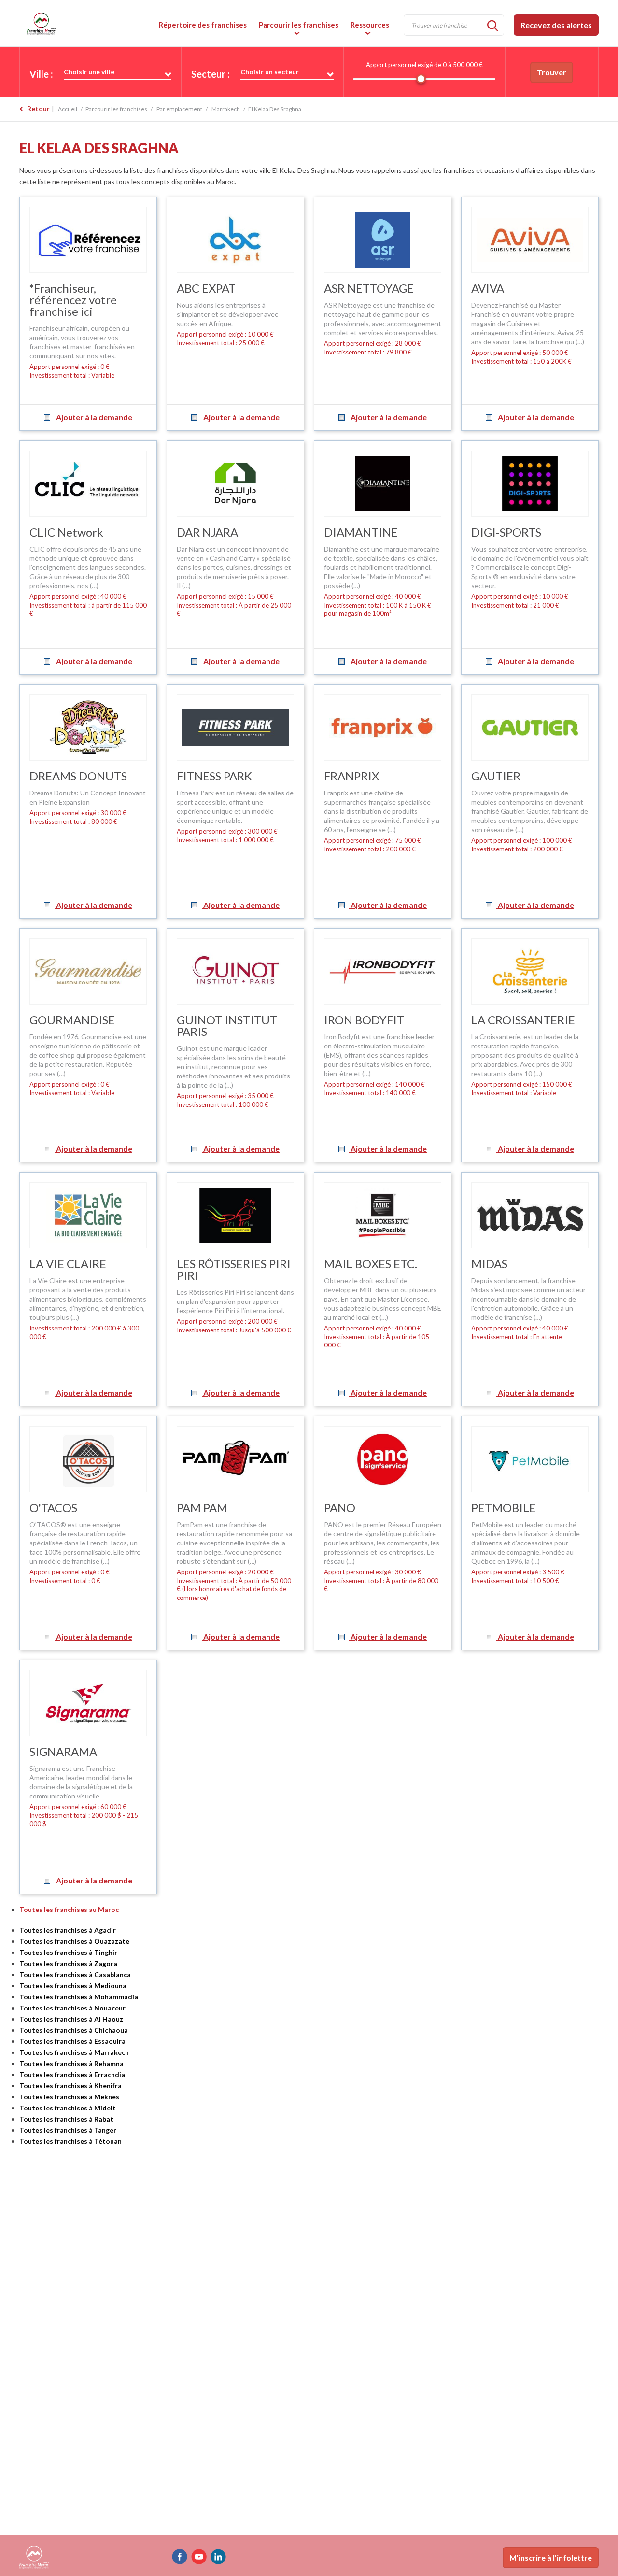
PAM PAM (202, 1507)
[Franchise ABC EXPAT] (235, 240)
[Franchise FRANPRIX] (383, 728)
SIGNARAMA (63, 1751)
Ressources (370, 25)
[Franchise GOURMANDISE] (88, 971)
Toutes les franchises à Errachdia (72, 2074)
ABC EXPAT (206, 288)
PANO (340, 1507)
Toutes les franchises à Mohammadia (79, 1997)
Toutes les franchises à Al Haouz (71, 2019)
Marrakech (226, 109)
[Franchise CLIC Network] (88, 484)
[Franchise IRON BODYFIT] (383, 971)
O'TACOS (53, 1507)
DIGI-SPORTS (506, 532)
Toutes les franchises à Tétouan (70, 2141)
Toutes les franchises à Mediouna (73, 1986)
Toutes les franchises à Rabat (66, 2119)
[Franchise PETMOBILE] (530, 1459)
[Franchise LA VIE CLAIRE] (88, 1215)
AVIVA (488, 288)
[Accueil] (87, 23)
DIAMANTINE (361, 532)
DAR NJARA (207, 532)
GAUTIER (496, 776)
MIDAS (489, 1264)
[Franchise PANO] (383, 1459)
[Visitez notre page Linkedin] (218, 2557)
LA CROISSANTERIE (523, 1020)
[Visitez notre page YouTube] (199, 2557)
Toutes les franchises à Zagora (68, 1963)
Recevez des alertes (556, 25)
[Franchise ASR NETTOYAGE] (383, 240)
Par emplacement (179, 109)
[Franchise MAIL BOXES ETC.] (383, 1215)
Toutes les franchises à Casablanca (75, 1974)
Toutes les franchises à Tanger (68, 2130)
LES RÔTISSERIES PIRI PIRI (234, 1269)
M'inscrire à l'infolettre (551, 2557)
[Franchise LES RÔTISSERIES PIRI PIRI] (235, 1215)
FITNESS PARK (214, 776)
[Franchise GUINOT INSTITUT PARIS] (235, 971)
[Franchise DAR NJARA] (235, 484)
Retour (38, 108)
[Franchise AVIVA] (530, 240)
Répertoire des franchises (203, 25)
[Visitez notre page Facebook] (180, 2557)
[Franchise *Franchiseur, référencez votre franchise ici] (88, 240)
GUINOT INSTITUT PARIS (227, 1026)
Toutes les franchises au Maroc (69, 1909)
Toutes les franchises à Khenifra (70, 2086)
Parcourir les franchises (299, 25)
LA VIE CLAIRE (68, 1264)
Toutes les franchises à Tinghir (68, 1952)
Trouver (552, 72)
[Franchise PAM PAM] (235, 1459)
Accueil (68, 109)
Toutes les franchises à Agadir (68, 1930)
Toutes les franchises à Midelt (68, 2108)
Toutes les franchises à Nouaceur (72, 2008)
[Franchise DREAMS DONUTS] (88, 728)
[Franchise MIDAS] (530, 1215)
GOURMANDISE (72, 1020)
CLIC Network (66, 532)
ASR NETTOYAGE (369, 288)
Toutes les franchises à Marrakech (74, 2052)
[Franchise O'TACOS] (88, 1459)
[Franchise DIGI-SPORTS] (530, 484)
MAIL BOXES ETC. (371, 1264)
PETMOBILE (504, 1507)
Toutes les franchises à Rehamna (71, 2063)
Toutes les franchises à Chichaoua (74, 2030)
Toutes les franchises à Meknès (69, 2097)
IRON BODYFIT (364, 1020)
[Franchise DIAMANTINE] (383, 484)
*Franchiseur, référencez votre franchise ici (73, 300)
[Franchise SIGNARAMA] (88, 1703)
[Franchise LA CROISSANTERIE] (530, 971)
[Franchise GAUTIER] (530, 728)
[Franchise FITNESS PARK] (235, 728)
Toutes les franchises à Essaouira (72, 2041)
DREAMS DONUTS (78, 776)
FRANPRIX (351, 776)
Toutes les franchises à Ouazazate (74, 1941)
